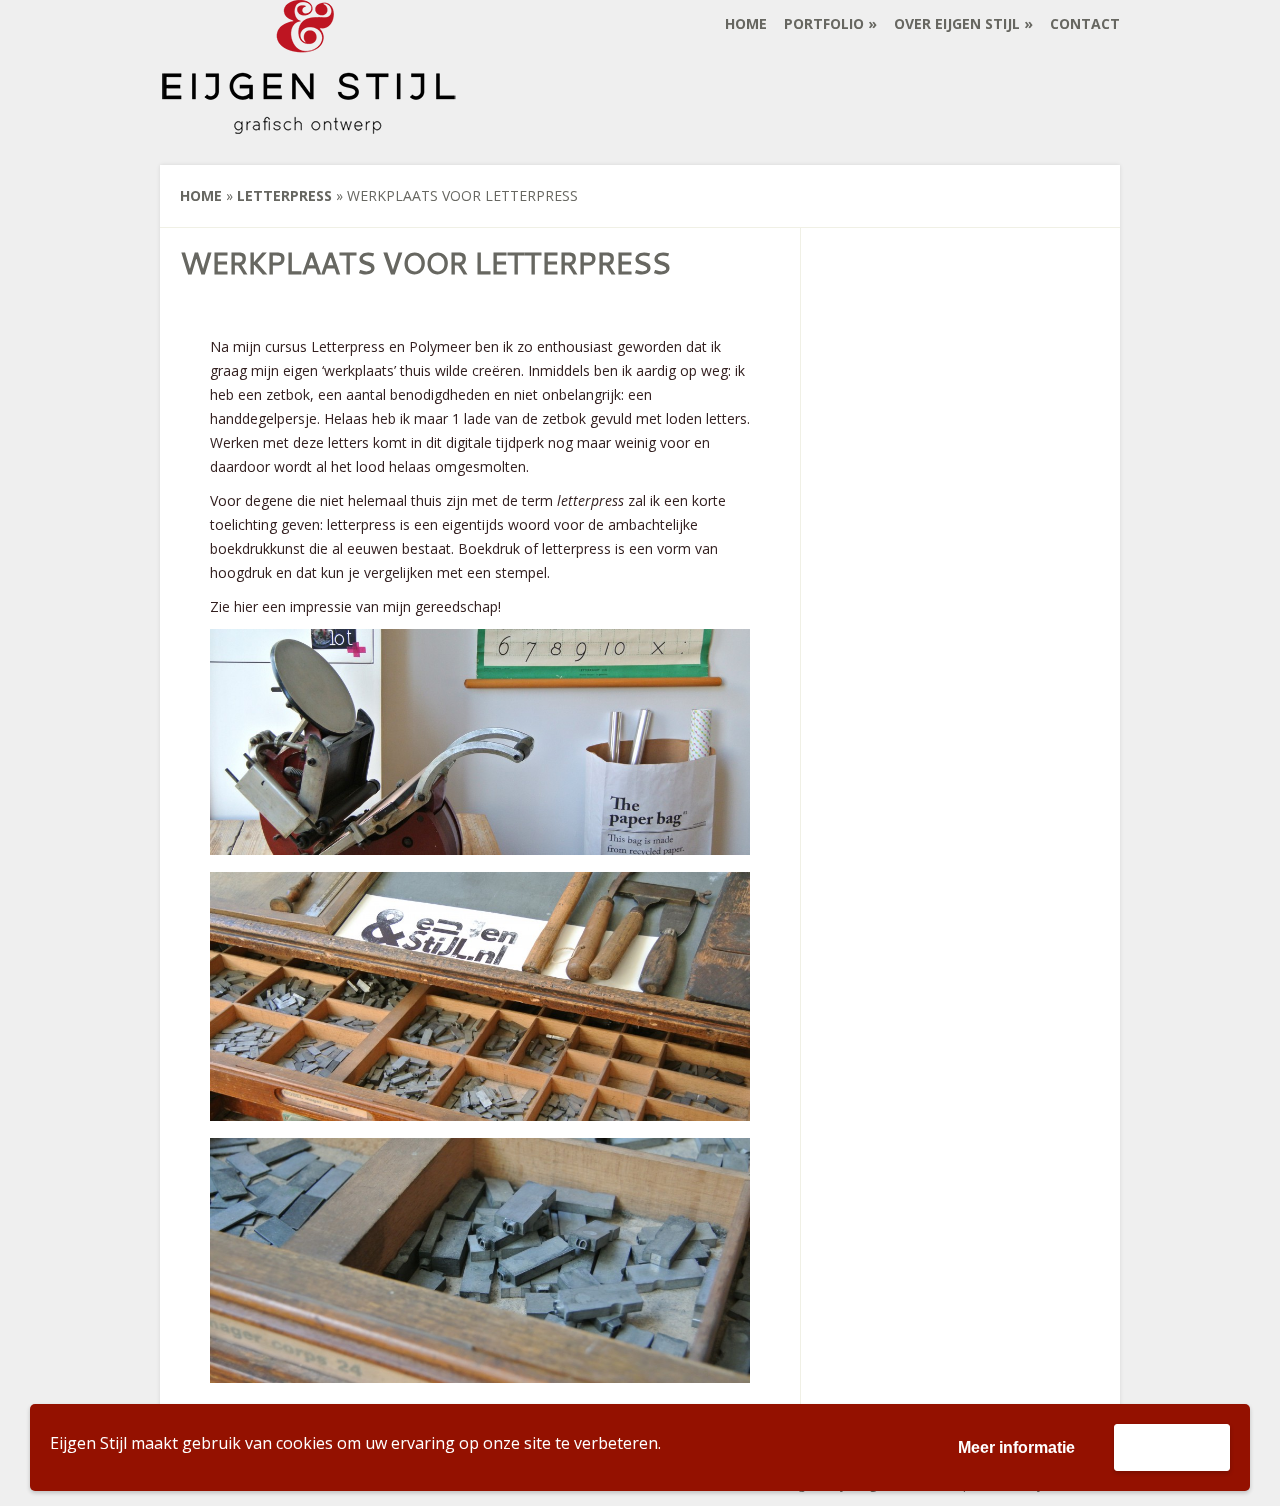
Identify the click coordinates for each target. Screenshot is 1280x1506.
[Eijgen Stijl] (310, 122)
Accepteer (1172, 1446)
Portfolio (824, 23)
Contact (1085, 23)
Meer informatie (1016, 1447)
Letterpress (284, 195)
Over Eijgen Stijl (957, 23)
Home (746, 23)
